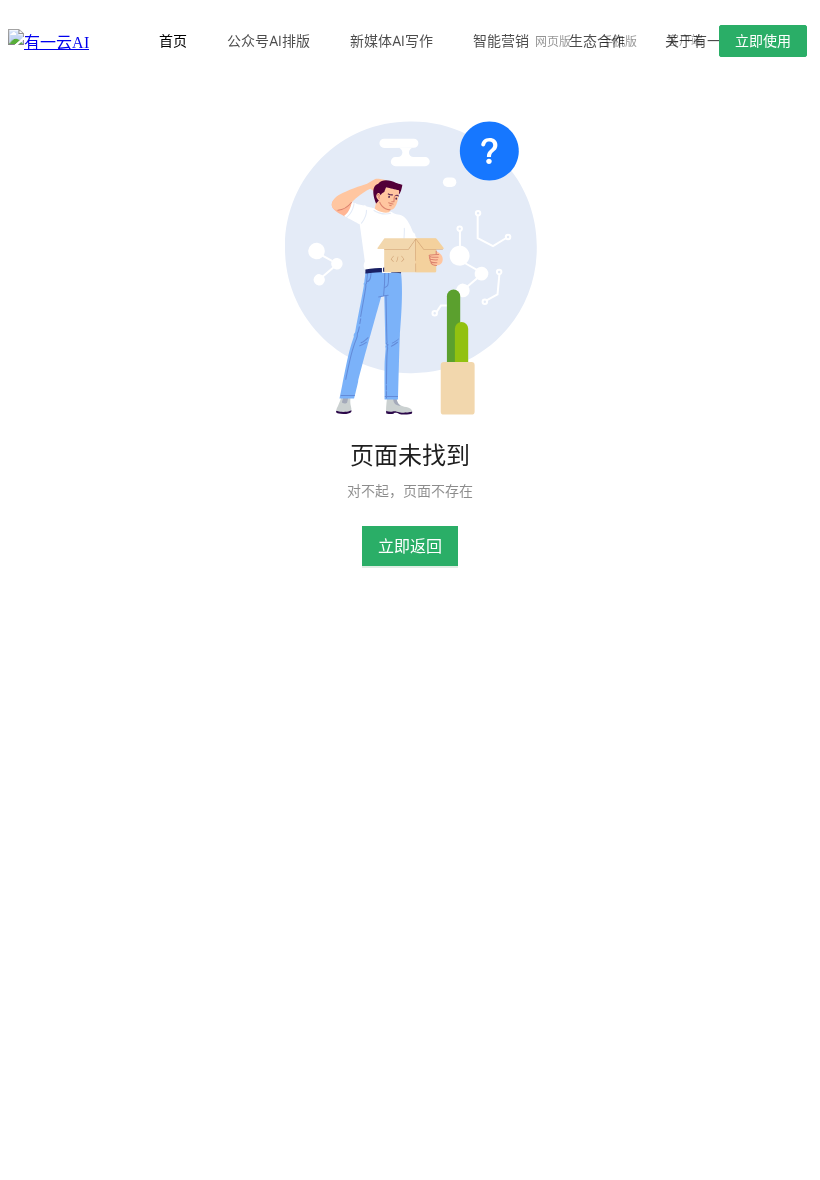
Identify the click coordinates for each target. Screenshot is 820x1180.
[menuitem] (173, 41)
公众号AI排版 (268, 40)
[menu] (317, 40)
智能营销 (501, 40)
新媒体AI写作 (391, 40)
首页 (173, 40)
